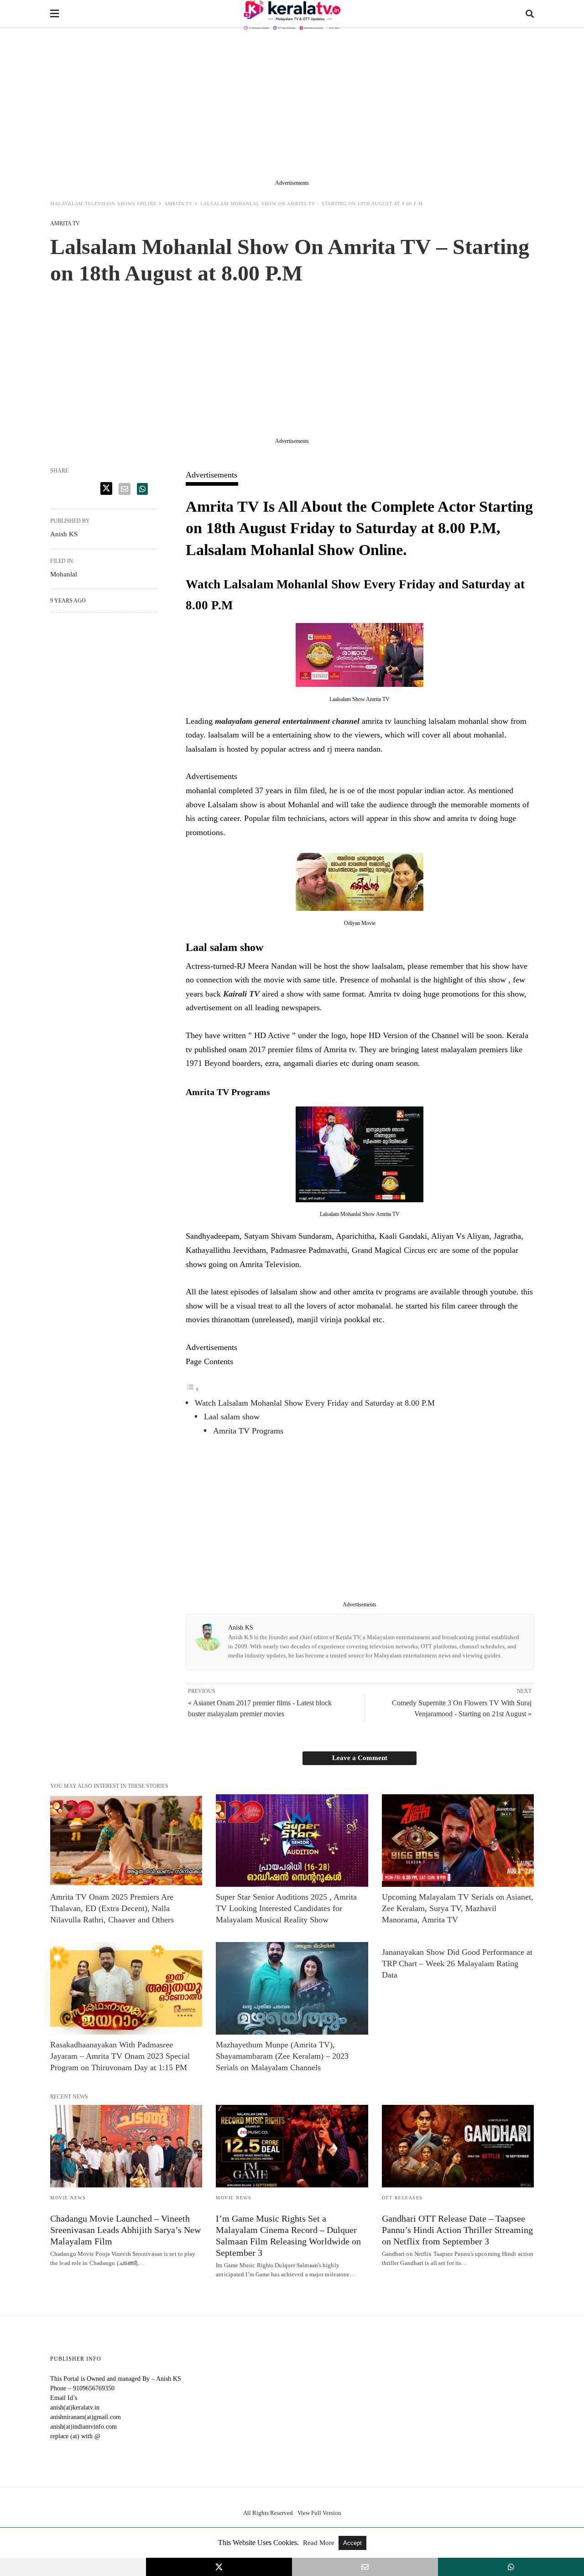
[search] (530, 14)
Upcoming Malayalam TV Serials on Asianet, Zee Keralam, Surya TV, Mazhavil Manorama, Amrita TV (458, 1908)
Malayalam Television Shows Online (103, 204)
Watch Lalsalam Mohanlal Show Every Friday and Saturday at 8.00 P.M (315, 1403)
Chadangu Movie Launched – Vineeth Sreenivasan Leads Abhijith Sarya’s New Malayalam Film (125, 2230)
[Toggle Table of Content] (193, 1389)
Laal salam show (232, 1417)
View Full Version (319, 2513)
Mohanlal (64, 574)
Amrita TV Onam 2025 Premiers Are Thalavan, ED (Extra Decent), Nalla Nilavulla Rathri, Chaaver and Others (112, 1908)
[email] (365, 2567)
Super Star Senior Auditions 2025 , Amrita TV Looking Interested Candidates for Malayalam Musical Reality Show (286, 1908)
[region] (292, 106)
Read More (320, 2543)
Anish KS (241, 1628)
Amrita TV (178, 204)
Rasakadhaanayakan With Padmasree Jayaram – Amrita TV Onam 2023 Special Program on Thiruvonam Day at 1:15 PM (120, 2056)
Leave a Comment (360, 1758)
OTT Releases (402, 2198)
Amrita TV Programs (248, 1431)
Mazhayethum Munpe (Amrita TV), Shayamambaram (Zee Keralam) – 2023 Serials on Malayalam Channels (282, 2056)
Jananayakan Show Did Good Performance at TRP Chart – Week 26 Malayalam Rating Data (457, 1963)
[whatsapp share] (142, 489)
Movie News (68, 2198)
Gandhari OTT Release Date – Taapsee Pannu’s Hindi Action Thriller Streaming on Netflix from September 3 (457, 2230)
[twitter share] (106, 488)
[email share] (125, 489)
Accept (352, 2543)
